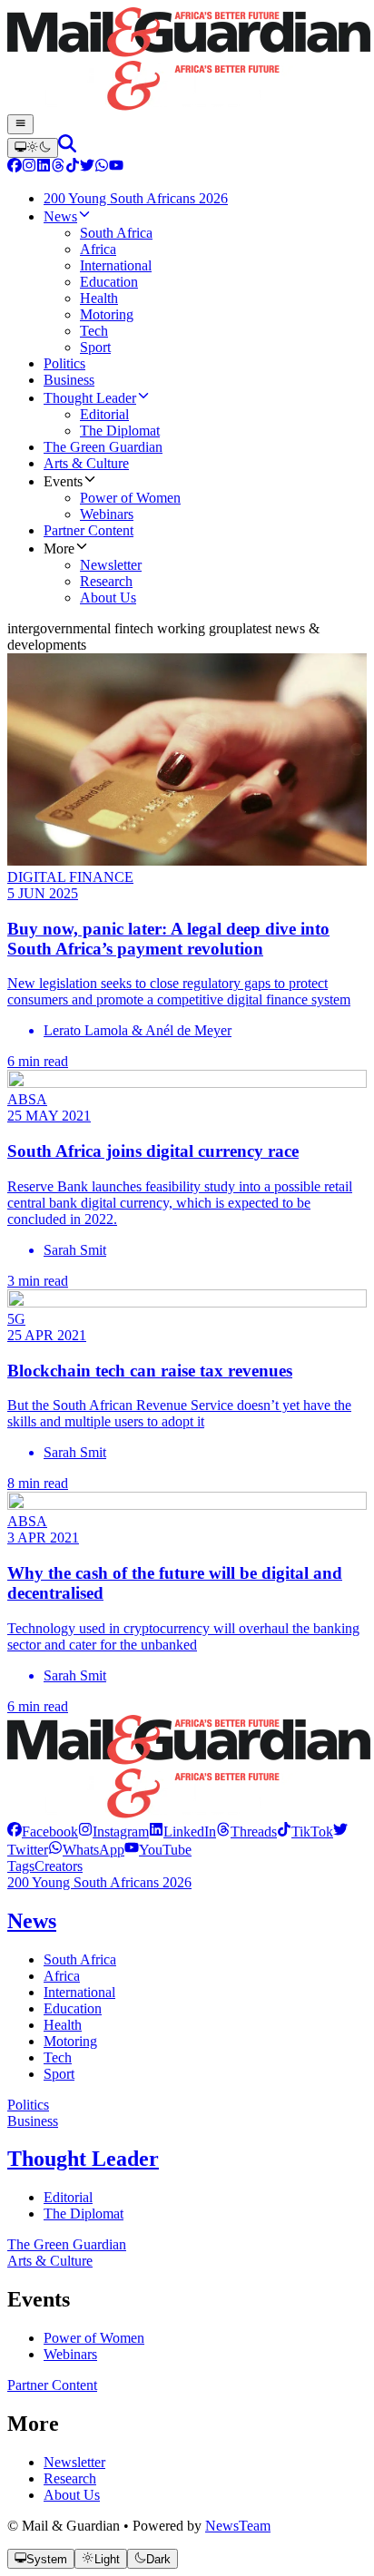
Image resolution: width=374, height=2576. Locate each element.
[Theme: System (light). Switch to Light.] (33, 148)
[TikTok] (73, 167)
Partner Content (52, 2385)
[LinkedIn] (44, 167)
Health (63, 2025)
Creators (59, 1866)
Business (33, 2121)
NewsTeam (238, 2526)
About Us (72, 2495)
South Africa (80, 1959)
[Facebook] (15, 167)
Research (70, 2478)
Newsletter (74, 2462)
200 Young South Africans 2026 (99, 1882)
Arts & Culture (50, 2261)
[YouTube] (116, 167)
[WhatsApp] (102, 167)
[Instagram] (29, 167)
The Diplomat (84, 2214)
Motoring (70, 2041)
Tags (21, 1866)
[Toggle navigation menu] (20, 124)
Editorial (68, 2197)
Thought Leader (83, 2159)
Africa (62, 1976)
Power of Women (94, 2338)
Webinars (70, 2354)
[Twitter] (87, 167)
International (79, 1992)
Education (73, 2008)
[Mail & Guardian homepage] (187, 61)
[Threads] (58, 167)
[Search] (67, 147)
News (32, 1921)
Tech (58, 2057)
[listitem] (43, 1832)
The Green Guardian (67, 2244)
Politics (28, 2105)
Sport (59, 2074)
